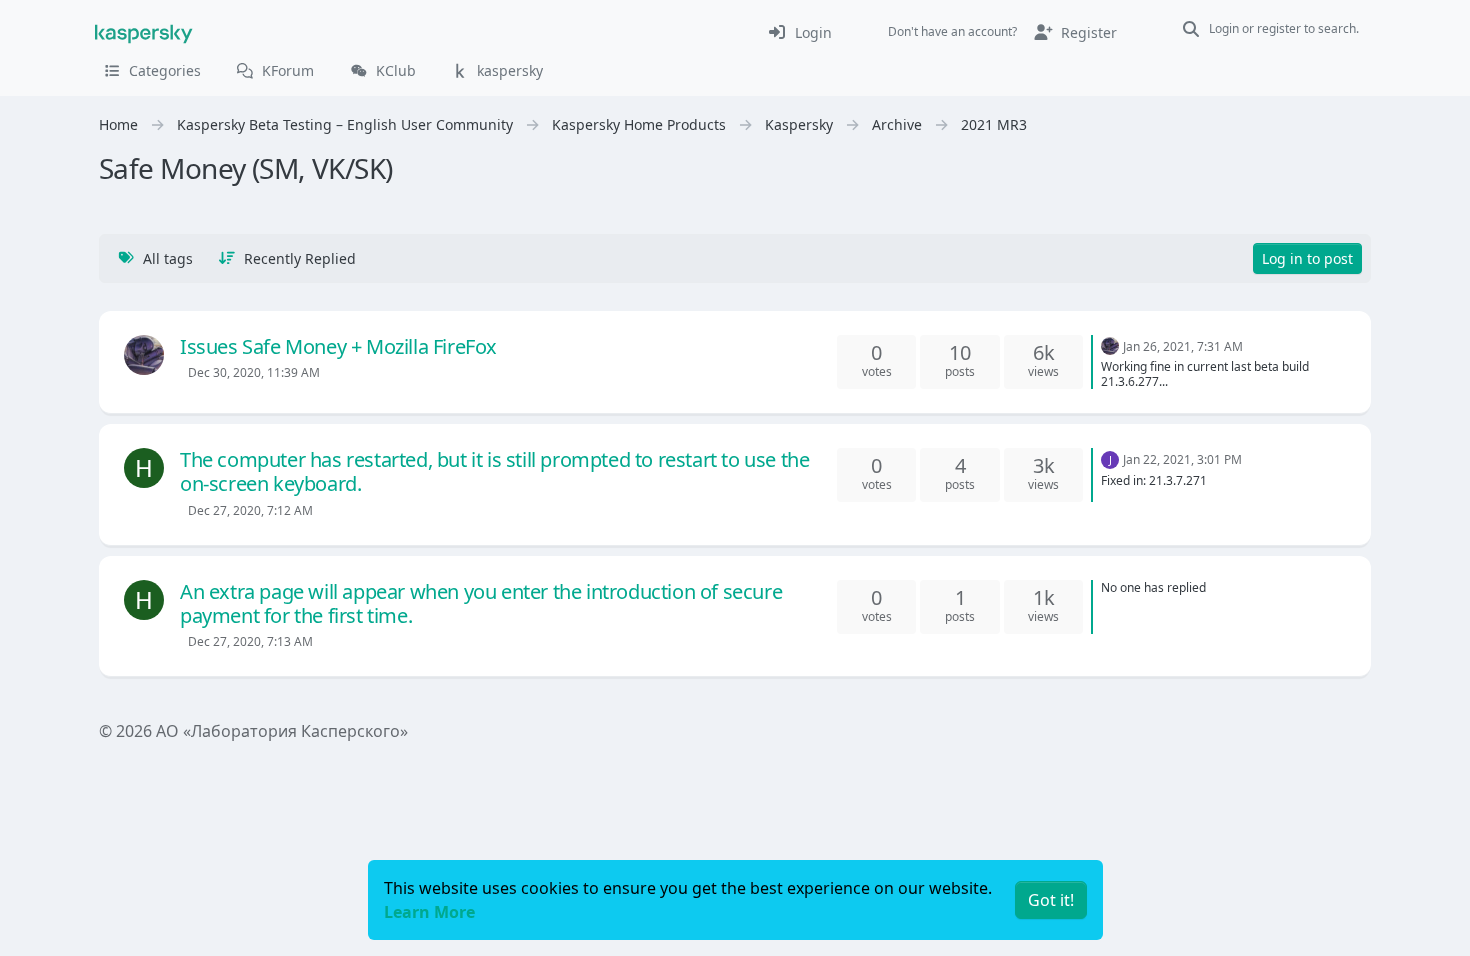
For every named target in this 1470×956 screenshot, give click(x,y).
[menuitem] (799, 32)
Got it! (1051, 900)
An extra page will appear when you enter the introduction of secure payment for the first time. (481, 603)
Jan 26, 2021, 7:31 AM (1183, 346)
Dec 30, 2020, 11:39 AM (254, 372)
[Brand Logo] (144, 32)
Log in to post (1307, 258)
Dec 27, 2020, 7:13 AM (250, 641)
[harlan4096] (144, 355)
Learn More (429, 912)
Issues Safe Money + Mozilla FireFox (338, 346)
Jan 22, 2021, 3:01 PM (1182, 459)
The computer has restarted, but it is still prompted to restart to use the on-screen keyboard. (494, 471)
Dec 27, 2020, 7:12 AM (250, 510)
